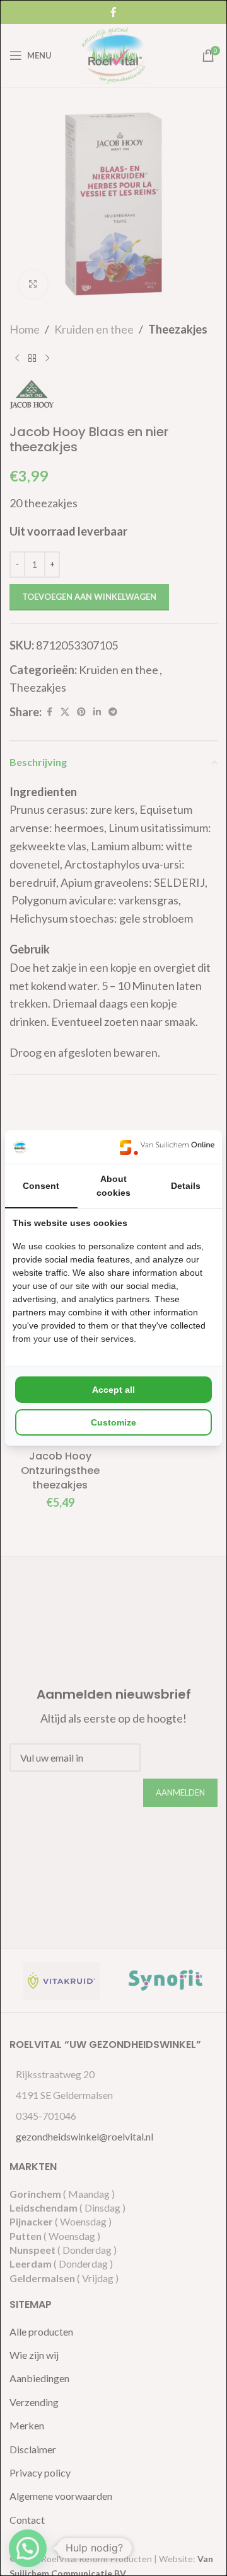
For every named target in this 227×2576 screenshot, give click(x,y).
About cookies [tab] (113, 1186)
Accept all (113, 1390)
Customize (113, 1422)
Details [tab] (186, 1186)
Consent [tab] (41, 1186)
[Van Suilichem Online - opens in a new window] (167, 1147)
